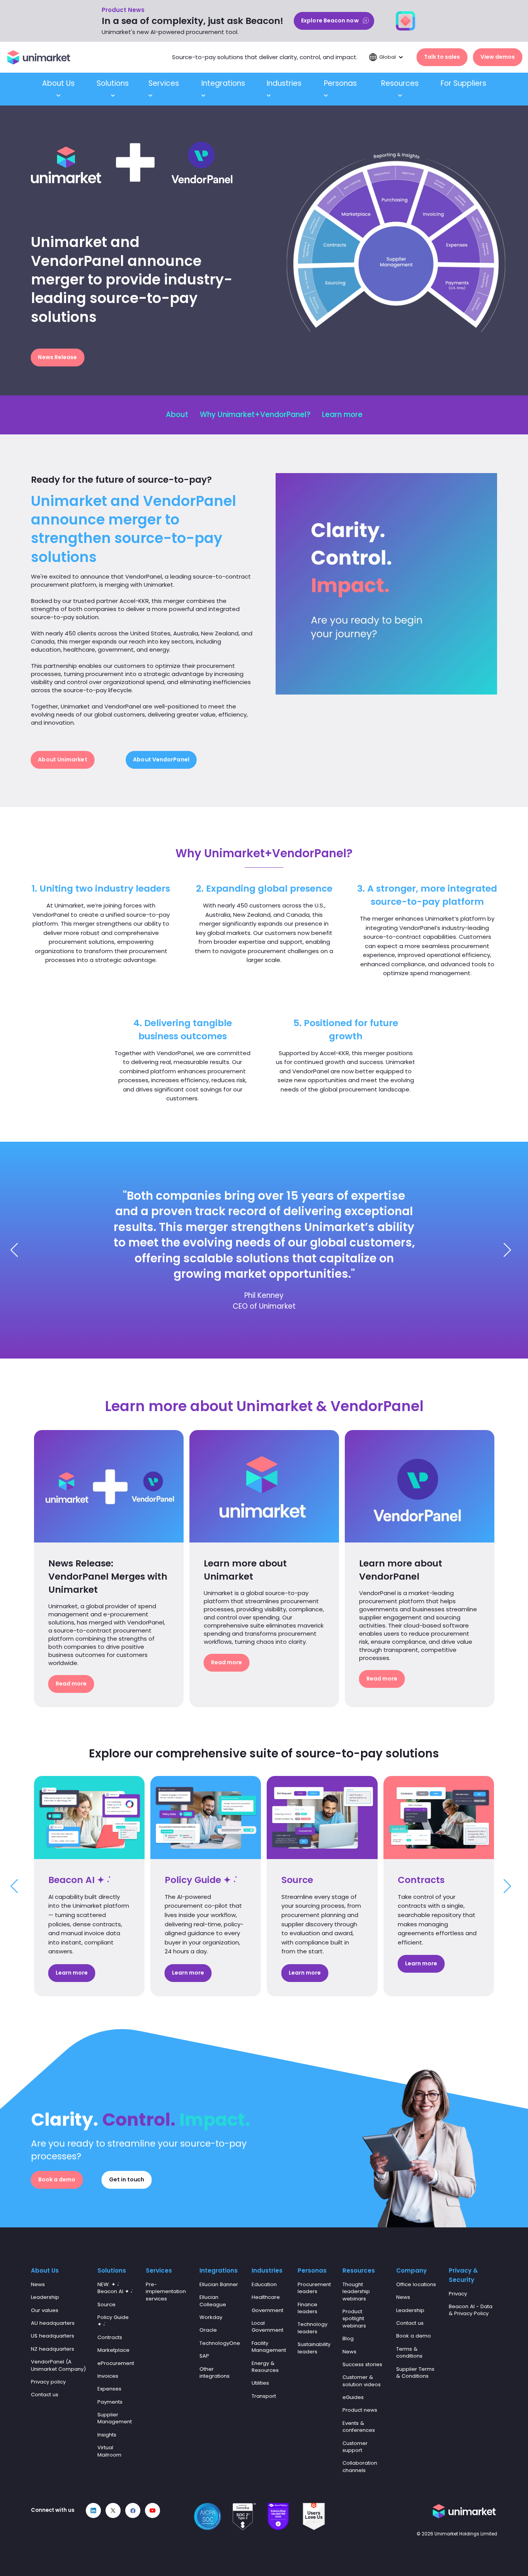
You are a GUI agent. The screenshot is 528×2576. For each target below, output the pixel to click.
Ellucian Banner (219, 2284)
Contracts (110, 2337)
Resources (400, 83)
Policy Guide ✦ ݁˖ (113, 2321)
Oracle (208, 2330)
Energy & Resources (265, 2367)
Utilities (260, 2383)
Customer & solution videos (362, 2381)
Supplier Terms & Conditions (415, 2373)
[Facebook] (133, 2510)
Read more (71, 1683)
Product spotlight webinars (354, 2319)
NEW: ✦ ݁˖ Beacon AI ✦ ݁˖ (115, 2288)
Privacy (458, 2294)
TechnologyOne (220, 2343)
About (177, 415)
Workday (211, 2317)
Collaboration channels (360, 2466)
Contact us (45, 2395)
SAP (204, 2356)
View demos (498, 57)
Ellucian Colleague (213, 2301)
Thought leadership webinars (356, 2292)
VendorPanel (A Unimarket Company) (58, 2365)
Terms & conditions (409, 2352)
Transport (264, 2396)
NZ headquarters (53, 2349)
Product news (360, 2410)
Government (267, 2310)
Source (106, 2304)
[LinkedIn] (93, 2510)
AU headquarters (53, 2323)
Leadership (45, 2297)
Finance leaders (307, 2308)
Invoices (108, 2376)
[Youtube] (152, 2510)
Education (264, 2284)
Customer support (355, 2447)
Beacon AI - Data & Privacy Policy (471, 2310)
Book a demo (57, 2179)
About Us (58, 83)
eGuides (353, 2397)
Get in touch (127, 2179)
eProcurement (116, 2363)
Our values (45, 2310)
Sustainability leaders (314, 2348)
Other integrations (215, 2373)
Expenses (109, 2389)
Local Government (267, 2327)
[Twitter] (113, 2510)
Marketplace (113, 2350)
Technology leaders (313, 2328)
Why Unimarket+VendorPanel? (255, 415)
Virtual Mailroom (109, 2451)
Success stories (362, 2364)
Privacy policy (48, 2382)
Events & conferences (359, 2427)
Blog (348, 2338)
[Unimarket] (39, 57)
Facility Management (269, 2347)
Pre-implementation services (166, 2292)
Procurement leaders (314, 2288)
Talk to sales (442, 57)
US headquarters (53, 2336)
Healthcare (266, 2297)
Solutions (113, 83)
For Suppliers (463, 83)
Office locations (416, 2284)
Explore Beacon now (330, 20)
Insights (107, 2435)
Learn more (342, 415)
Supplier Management (115, 2418)
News (38, 2284)
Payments (110, 2402)
